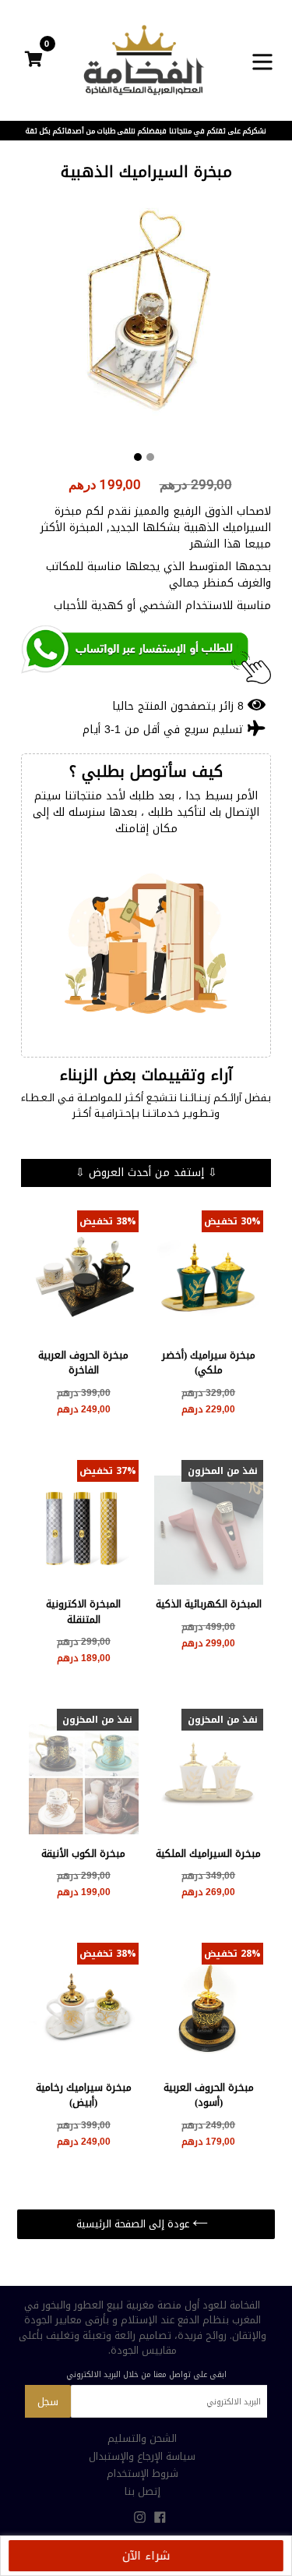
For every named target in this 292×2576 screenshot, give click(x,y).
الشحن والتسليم (142, 2438)
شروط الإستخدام (142, 2473)
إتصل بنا (142, 2491)
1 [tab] (138, 457)
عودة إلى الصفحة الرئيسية (134, 2224)
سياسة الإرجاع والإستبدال (142, 2456)
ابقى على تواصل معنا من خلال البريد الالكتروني (146, 2375)
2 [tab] (150, 457)
